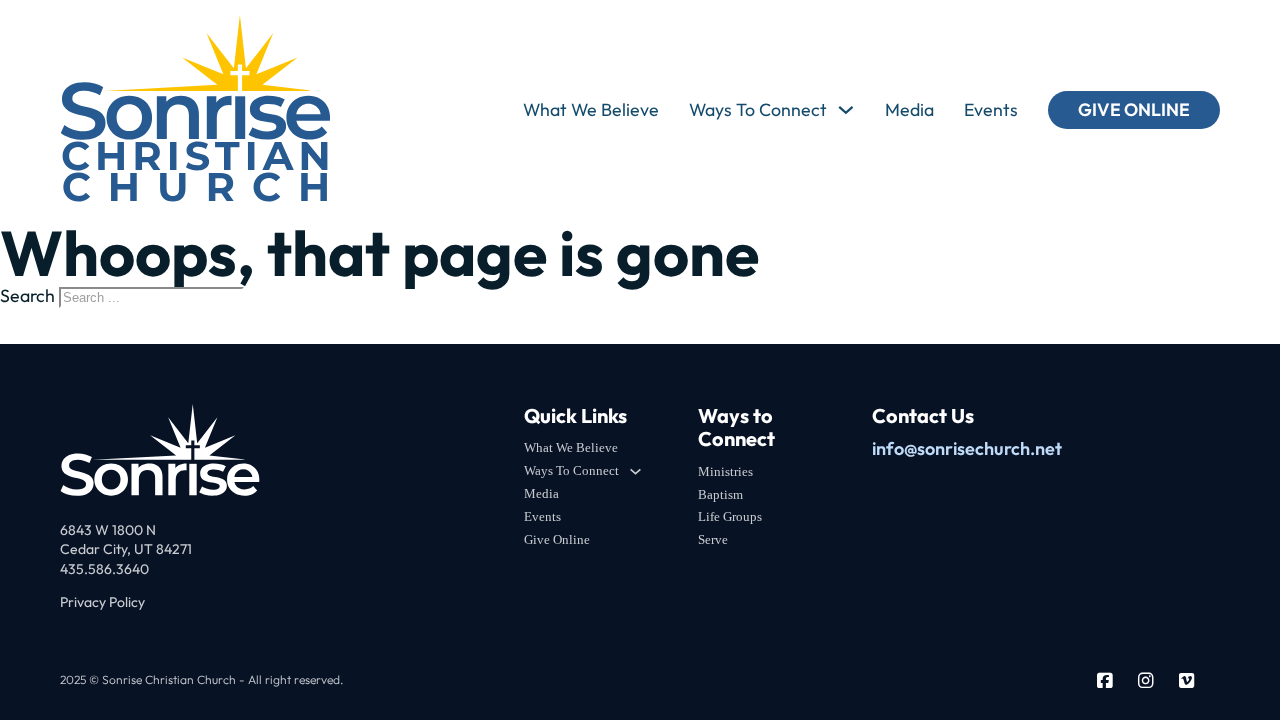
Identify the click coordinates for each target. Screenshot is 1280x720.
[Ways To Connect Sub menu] (846, 110)
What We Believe (591, 110)
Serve (713, 539)
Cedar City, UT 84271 (126, 549)
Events (991, 110)
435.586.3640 (104, 569)
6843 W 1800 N (108, 530)
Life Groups (730, 516)
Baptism (720, 494)
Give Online (1134, 109)
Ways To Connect (758, 110)
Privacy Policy (102, 602)
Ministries (725, 471)
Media (909, 110)
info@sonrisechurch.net (967, 448)
